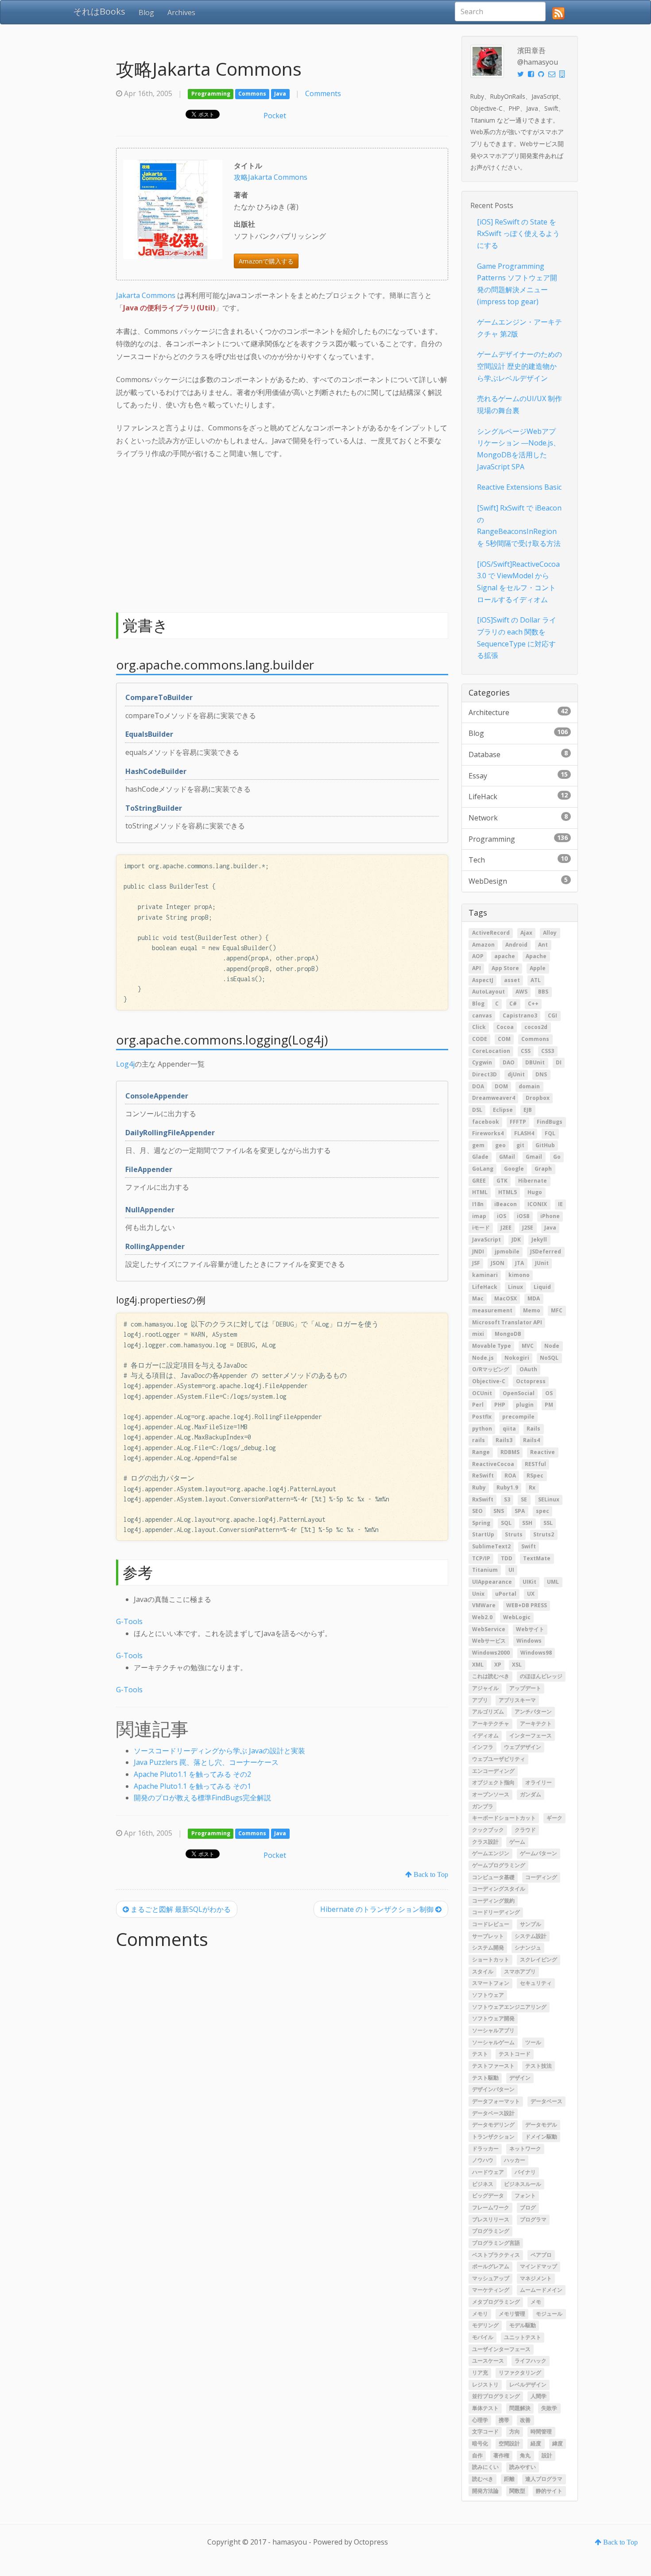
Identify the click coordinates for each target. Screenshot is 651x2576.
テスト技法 (539, 2066)
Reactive (542, 1452)
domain (529, 1086)
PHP (500, 1405)
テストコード (515, 2054)
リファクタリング (520, 2373)
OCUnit (482, 1393)
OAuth (528, 1370)
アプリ (480, 1700)
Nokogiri (517, 1358)
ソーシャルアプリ (493, 2030)
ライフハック (531, 2361)
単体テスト (485, 2408)
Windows (529, 1641)
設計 (547, 2455)
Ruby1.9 (507, 1487)
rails (479, 1441)
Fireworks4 (488, 1134)
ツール (533, 2042)
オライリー (539, 1783)
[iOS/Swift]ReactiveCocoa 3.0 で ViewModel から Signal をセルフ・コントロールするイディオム (518, 582)
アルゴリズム (488, 1712)
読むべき (483, 2479)
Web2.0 (482, 1617)
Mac (478, 1299)
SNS (499, 1511)
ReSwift (483, 1476)
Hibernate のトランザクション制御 (378, 1909)
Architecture (518, 712)
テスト (480, 2054)
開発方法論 (485, 2491)
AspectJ (483, 980)
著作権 (501, 2455)
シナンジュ (528, 1948)
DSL (477, 1110)
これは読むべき (491, 1677)
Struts (514, 1535)
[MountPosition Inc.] (562, 74)
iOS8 (523, 1216)
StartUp (483, 1535)
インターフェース (531, 1735)
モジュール (549, 2314)
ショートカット (491, 1960)
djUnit (516, 1074)
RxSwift (483, 1499)
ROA (510, 1476)
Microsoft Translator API (507, 1322)
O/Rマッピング (490, 1370)
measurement (492, 1310)
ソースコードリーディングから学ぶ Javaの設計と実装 (219, 1751)
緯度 (558, 2443)
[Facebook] (531, 74)
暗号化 (480, 2443)
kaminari (485, 1275)
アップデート (525, 1688)
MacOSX (506, 1299)
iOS (502, 1216)
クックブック (488, 1830)
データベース (546, 2101)
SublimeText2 (491, 1547)
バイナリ (525, 2172)
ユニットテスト (523, 2338)
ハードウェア (488, 2172)
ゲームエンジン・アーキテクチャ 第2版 (519, 328)
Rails (533, 1429)
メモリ (480, 2314)
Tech (518, 859)
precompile (518, 1417)
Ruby (479, 1487)
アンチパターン (533, 1712)
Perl (478, 1405)
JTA (519, 1263)
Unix (478, 1594)
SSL (548, 1523)
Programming (211, 94)
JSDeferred (546, 1251)
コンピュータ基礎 (493, 1877)
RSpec (535, 1476)
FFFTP (518, 1122)
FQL (550, 1134)
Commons (252, 94)
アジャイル (485, 1688)
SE (524, 1499)
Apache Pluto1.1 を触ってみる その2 (192, 1774)
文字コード (485, 2432)
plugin (525, 1405)
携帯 (504, 2420)
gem (478, 1145)
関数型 (517, 2491)
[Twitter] (521, 74)
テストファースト (493, 2066)
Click (479, 1027)
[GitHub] (541, 74)
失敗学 (549, 2408)
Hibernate (533, 1181)
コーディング (541, 1877)
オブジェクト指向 (493, 1783)
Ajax (526, 933)
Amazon (483, 945)
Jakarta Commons (146, 295)
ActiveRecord (491, 933)
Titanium (485, 1570)
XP (498, 1665)
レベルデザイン (528, 2385)
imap (479, 1216)
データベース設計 (493, 2113)
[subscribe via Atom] (558, 12)
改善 (525, 2420)
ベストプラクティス (496, 2255)
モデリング (485, 2326)
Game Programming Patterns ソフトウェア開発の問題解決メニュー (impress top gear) (517, 284)
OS (549, 1393)
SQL (506, 1523)
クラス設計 (485, 1842)
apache (505, 957)
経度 (536, 2443)
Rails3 (504, 1441)
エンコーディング (493, 1771)
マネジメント (536, 2278)
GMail (507, 1157)
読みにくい (485, 2467)
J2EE (506, 1228)
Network (518, 817)
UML (553, 1582)
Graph (543, 1169)
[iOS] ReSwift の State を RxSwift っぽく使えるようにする (518, 234)
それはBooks (99, 11)
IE (560, 1205)
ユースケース (488, 2361)
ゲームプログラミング (499, 1865)
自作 (477, 2455)
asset (512, 980)
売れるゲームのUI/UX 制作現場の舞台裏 (519, 404)
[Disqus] (282, 2067)
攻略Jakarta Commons (271, 177)
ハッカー (515, 2160)
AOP (478, 957)
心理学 (480, 2420)
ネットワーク (525, 2149)
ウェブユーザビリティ (499, 1759)
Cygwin (482, 1063)
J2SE (528, 1228)
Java (280, 94)
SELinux (549, 1499)
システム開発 (488, 1948)
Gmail (534, 1157)
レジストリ (485, 2385)
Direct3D (484, 1074)
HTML (480, 1193)
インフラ (483, 1747)
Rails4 (531, 1441)
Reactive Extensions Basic (519, 487)
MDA (534, 1299)
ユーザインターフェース (501, 2349)
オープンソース (491, 1794)
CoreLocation (491, 1051)
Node (552, 1346)
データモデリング (493, 2125)
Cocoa (505, 1027)
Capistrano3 (520, 1015)
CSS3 (548, 1051)
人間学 (539, 2396)
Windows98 (536, 1653)
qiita (509, 1429)
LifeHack (518, 796)
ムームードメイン (541, 2290)
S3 (507, 1499)
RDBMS (510, 1452)
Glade (480, 1157)
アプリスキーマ (517, 1700)
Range (481, 1452)
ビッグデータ (488, 2196)
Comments (323, 93)
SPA (520, 1511)
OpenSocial (519, 1393)
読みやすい (523, 2467)
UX (531, 1594)
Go (557, 1157)
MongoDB (508, 1334)
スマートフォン (491, 1983)
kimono (519, 1275)
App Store (505, 968)
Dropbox (538, 1098)
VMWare (484, 1606)
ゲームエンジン (491, 1854)
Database (518, 754)
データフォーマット (496, 2101)
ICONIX (537, 1205)
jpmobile (507, 1251)
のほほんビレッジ (541, 1677)
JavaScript (486, 1240)
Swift (529, 1547)
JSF (476, 1263)
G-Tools (129, 1621)
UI (511, 1570)
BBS (543, 992)
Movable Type (492, 1346)
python (482, 1429)
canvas (482, 1015)
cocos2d (536, 1027)
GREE (479, 1181)
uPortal (506, 1594)
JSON (498, 1263)
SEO (477, 1511)
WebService (489, 1629)
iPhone (550, 1216)
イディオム (485, 1735)
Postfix (482, 1417)
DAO (509, 1063)
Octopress (531, 1381)
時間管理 (541, 2432)
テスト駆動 (485, 2078)
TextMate (537, 1558)
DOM (501, 1086)
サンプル (531, 1924)
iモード (481, 1228)
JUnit (542, 1263)
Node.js (483, 1358)
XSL (517, 1665)
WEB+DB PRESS (527, 1606)
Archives (181, 12)
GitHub (545, 1145)
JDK (516, 1240)
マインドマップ (539, 2267)
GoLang (483, 1169)
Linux (515, 1287)
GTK (502, 1181)
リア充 (480, 2373)
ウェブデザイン (523, 1747)
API (477, 968)
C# (513, 1004)
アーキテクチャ (491, 1723)
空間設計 (509, 2443)
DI (559, 1063)
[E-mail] (552, 74)
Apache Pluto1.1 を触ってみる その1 (192, 1786)
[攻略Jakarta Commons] (173, 209)
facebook (486, 1122)
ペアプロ (541, 2255)
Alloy (550, 933)
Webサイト (530, 1629)
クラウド (525, 1830)
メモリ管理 (512, 2314)
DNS (541, 1074)
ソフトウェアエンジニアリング (509, 2007)
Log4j (125, 1064)
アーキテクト (536, 1723)
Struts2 (544, 1535)
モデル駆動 (523, 2326)
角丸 (525, 2455)
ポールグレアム (491, 2267)
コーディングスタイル (499, 1889)
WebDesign (518, 881)
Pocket (275, 116)
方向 (515, 2432)
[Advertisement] (282, 532)
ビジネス (483, 2184)
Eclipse (503, 1110)
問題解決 (520, 2408)
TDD (507, 1558)
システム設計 (531, 1936)
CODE (480, 1039)
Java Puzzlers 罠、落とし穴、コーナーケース (206, 1762)
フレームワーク (491, 2207)
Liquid (542, 1287)
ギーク (554, 1818)
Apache (536, 957)
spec (542, 1511)
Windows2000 (491, 1653)
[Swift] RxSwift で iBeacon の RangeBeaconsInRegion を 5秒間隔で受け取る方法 (519, 526)
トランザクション (493, 2137)
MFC (557, 1310)
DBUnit (535, 1063)
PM (549, 1405)
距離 (509, 2479)
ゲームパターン (539, 1854)
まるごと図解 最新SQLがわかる (180, 1909)
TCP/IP (481, 1558)
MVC (528, 1346)
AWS (521, 992)
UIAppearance (492, 1582)
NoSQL (549, 1358)
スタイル (483, 1971)
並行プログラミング (496, 2396)
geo (500, 1145)
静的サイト (549, 2491)
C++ (533, 1004)
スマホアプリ (520, 1971)
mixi (478, 1334)
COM (504, 1039)
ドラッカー (485, 2149)
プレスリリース (491, 2219)
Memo (532, 1310)
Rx (532, 1487)
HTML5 (508, 1193)
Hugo (535, 1193)
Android (516, 945)
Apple (538, 968)
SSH (527, 1523)
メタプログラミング (496, 2302)
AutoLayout (488, 992)
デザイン (520, 2078)
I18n (478, 1205)
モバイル (483, 2338)
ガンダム (531, 1794)
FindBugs (550, 1122)
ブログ (528, 2207)
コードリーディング (496, 1913)
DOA (478, 1086)
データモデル (541, 2125)
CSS (526, 1051)
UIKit (529, 1582)
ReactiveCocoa (493, 1464)
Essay (518, 775)
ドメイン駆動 (541, 2137)
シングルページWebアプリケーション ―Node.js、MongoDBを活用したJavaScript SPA (519, 449)
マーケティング (491, 2290)
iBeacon (506, 1205)
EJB (528, 1110)
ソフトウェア (488, 1995)
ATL (536, 980)
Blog (146, 12)
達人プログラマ (544, 2479)
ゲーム (517, 1842)
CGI (552, 1015)
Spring (481, 1523)
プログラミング (491, 2231)
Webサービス (489, 1641)
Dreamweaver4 (494, 1098)
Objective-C (489, 1381)
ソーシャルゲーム (493, 2042)
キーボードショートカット (504, 1818)
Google (514, 1169)
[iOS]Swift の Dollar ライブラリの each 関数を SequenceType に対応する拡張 (517, 638)
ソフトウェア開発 (493, 2019)
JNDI (478, 1251)
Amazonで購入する (266, 261)
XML (478, 1665)
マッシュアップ (491, 2278)
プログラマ (533, 2219)
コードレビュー (491, 1924)
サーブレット (488, 1936)
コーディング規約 (493, 1901)
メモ (536, 2302)
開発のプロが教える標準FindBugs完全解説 (202, 1798)
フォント (525, 2196)
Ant (543, 945)
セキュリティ (536, 1983)
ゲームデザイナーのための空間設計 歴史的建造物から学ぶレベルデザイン (519, 366)
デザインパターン (493, 2090)
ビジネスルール (523, 2184)
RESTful (535, 1464)
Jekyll (539, 1240)
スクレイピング (539, 1960)
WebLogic (517, 1617)
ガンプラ (483, 1806)
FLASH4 (524, 1134)
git (520, 1145)
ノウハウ (483, 2160)
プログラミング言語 (496, 2243)
